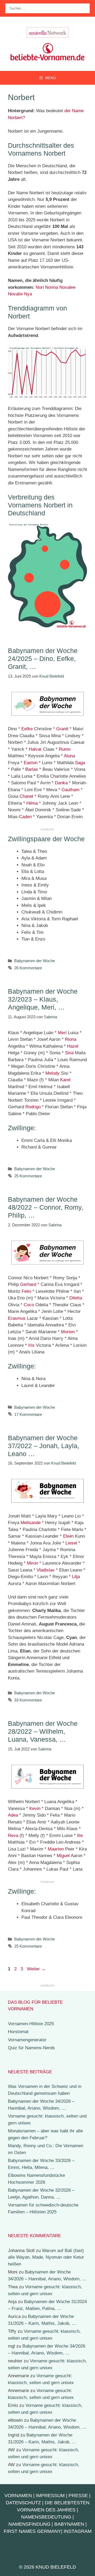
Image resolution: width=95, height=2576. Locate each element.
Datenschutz (23, 2503)
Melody (53, 1073)
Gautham (70, 790)
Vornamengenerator (27, 2040)
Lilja (76, 1577)
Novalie (15, 294)
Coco (29, 1305)
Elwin (68, 1536)
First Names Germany (32, 2531)
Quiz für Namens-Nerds (31, 2048)
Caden (25, 817)
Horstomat (18, 2032)
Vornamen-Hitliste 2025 (31, 2024)
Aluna (69, 756)
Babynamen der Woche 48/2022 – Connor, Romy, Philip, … (46, 1207)
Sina (69, 1053)
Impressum (50, 2496)
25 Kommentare (28, 1176)
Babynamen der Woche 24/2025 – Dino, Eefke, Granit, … (43, 659)
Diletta (76, 1298)
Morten (68, 1332)
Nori (40, 287)
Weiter (36, 1969)
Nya (28, 294)
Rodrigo (33, 1107)
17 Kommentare (28, 1414)
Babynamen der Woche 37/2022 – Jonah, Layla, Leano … (44, 1446)
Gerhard (28, 1284)
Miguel (63, 1856)
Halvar (35, 749)
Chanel (26, 796)
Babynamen (69, 2524)
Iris (31, 1345)
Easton (31, 763)
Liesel (71, 1543)
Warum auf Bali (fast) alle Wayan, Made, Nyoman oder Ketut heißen (46, 2257)
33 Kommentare (28, 1700)
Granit (62, 729)
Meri (62, 1033)
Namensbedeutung (46, 2517)
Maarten (56, 1849)
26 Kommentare (28, 968)
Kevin (35, 1809)
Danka (61, 783)
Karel (65, 1080)
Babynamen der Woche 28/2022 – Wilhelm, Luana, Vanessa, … (43, 1731)
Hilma (32, 803)
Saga (80, 763)
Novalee (67, 287)
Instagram (78, 2531)
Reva (13, 1836)
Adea (13, 1815)
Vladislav (46, 1570)
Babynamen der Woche (35, 961)
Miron (32, 1563)
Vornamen (18, 2496)
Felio (26, 1291)
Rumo (65, 749)
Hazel (73, 1046)
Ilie (80, 1836)
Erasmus (17, 1318)
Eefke (27, 729)
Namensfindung (29, 2524)
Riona (71, 1039)
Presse (78, 2496)
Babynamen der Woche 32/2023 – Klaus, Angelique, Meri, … (43, 999)
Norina (52, 287)
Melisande (31, 1523)
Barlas (32, 769)
